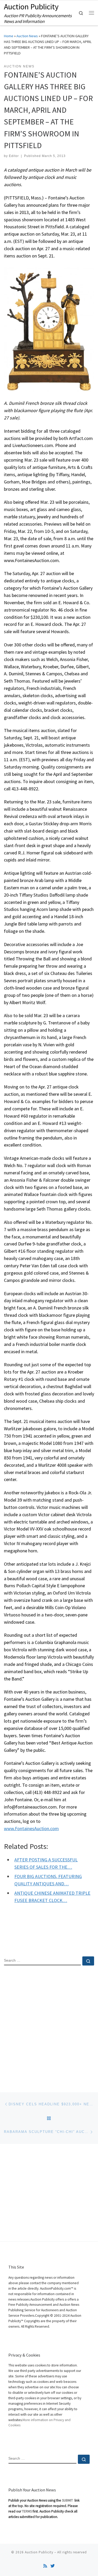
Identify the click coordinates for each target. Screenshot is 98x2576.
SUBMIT (68, 2500)
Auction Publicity (39, 2552)
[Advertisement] (49, 2024)
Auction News (27, 36)
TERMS (27, 2511)
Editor (14, 156)
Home (9, 36)
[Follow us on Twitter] (53, 2566)
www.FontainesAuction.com (31, 1828)
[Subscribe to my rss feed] (45, 2566)
